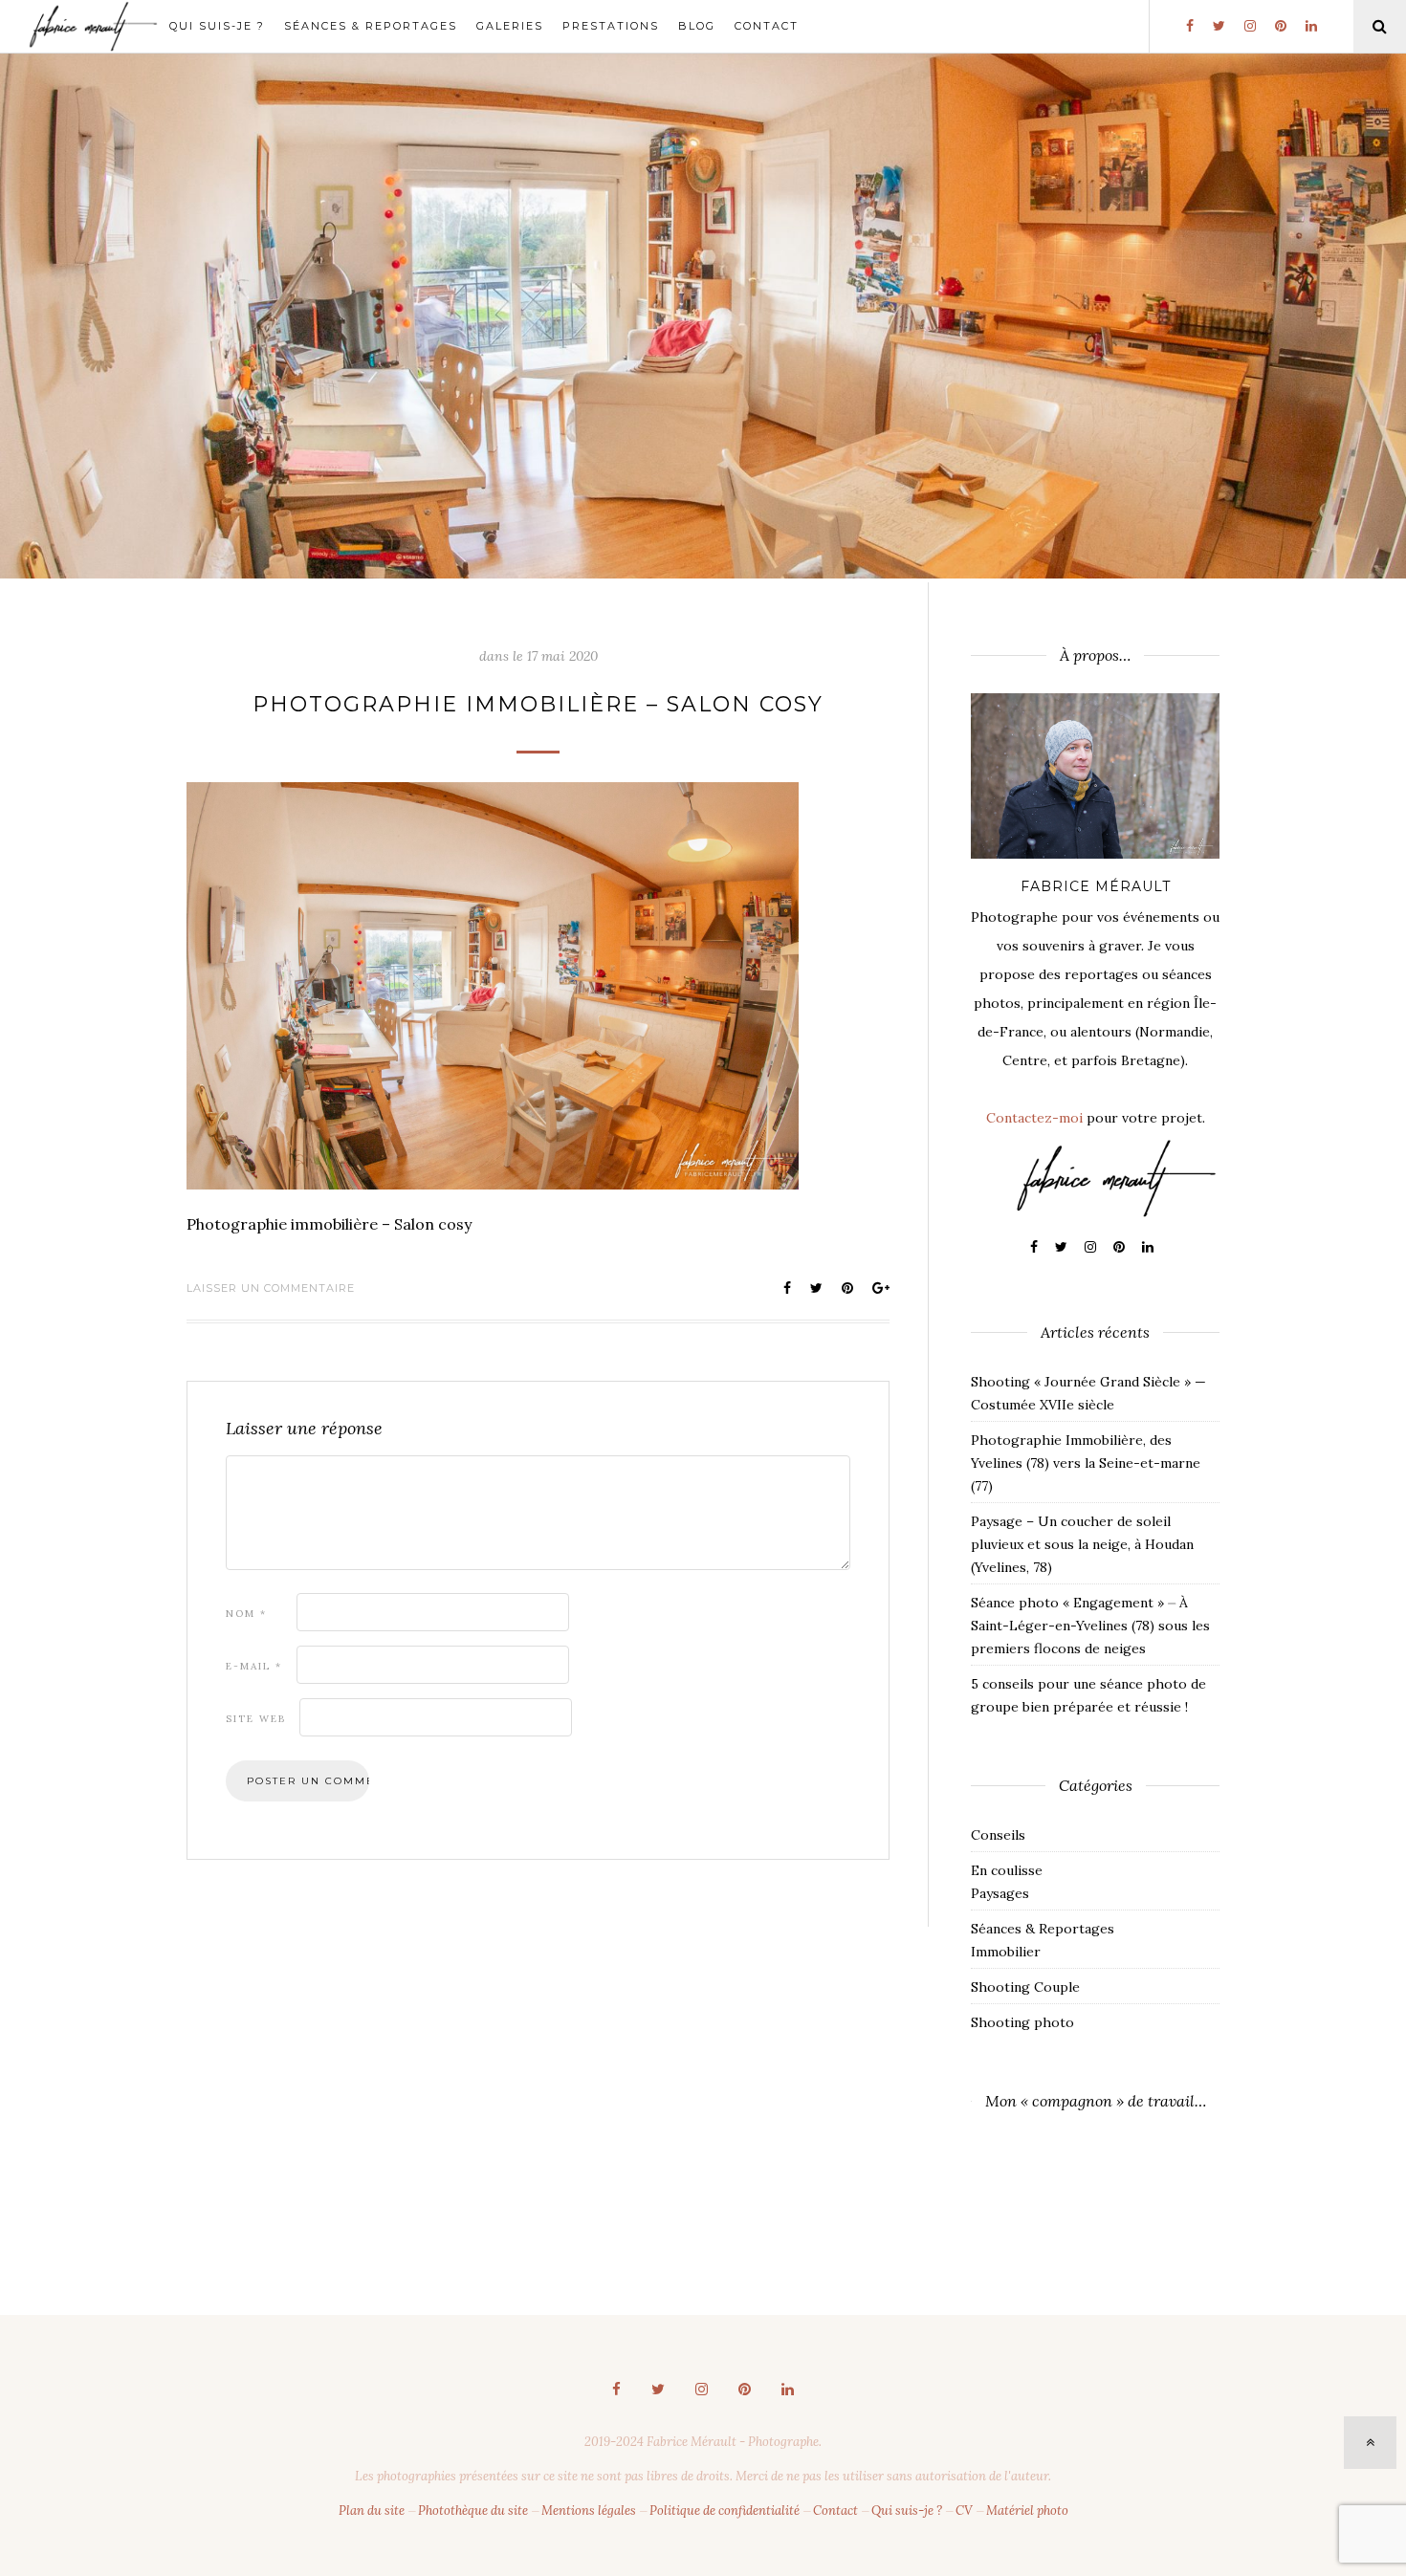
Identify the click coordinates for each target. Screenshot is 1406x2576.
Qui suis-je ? (217, 26)
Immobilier (1006, 1952)
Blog (697, 26)
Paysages (1000, 1893)
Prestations (611, 26)
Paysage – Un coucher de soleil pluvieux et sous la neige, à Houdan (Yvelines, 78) (1082, 1544)
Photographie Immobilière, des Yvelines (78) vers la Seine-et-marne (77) (1086, 1463)
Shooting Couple (1025, 1987)
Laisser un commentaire (271, 1288)
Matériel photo (1027, 2511)
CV (964, 2511)
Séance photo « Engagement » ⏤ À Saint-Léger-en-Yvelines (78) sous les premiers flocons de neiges (1090, 1626)
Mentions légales (589, 2511)
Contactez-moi (1034, 1118)
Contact (767, 26)
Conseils (998, 1835)
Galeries (510, 26)
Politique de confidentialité (725, 2511)
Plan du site (372, 2511)
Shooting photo (1022, 2022)
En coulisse (1007, 1870)
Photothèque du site (473, 2511)
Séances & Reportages (371, 26)
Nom (246, 1614)
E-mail (254, 1666)
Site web (256, 1719)
